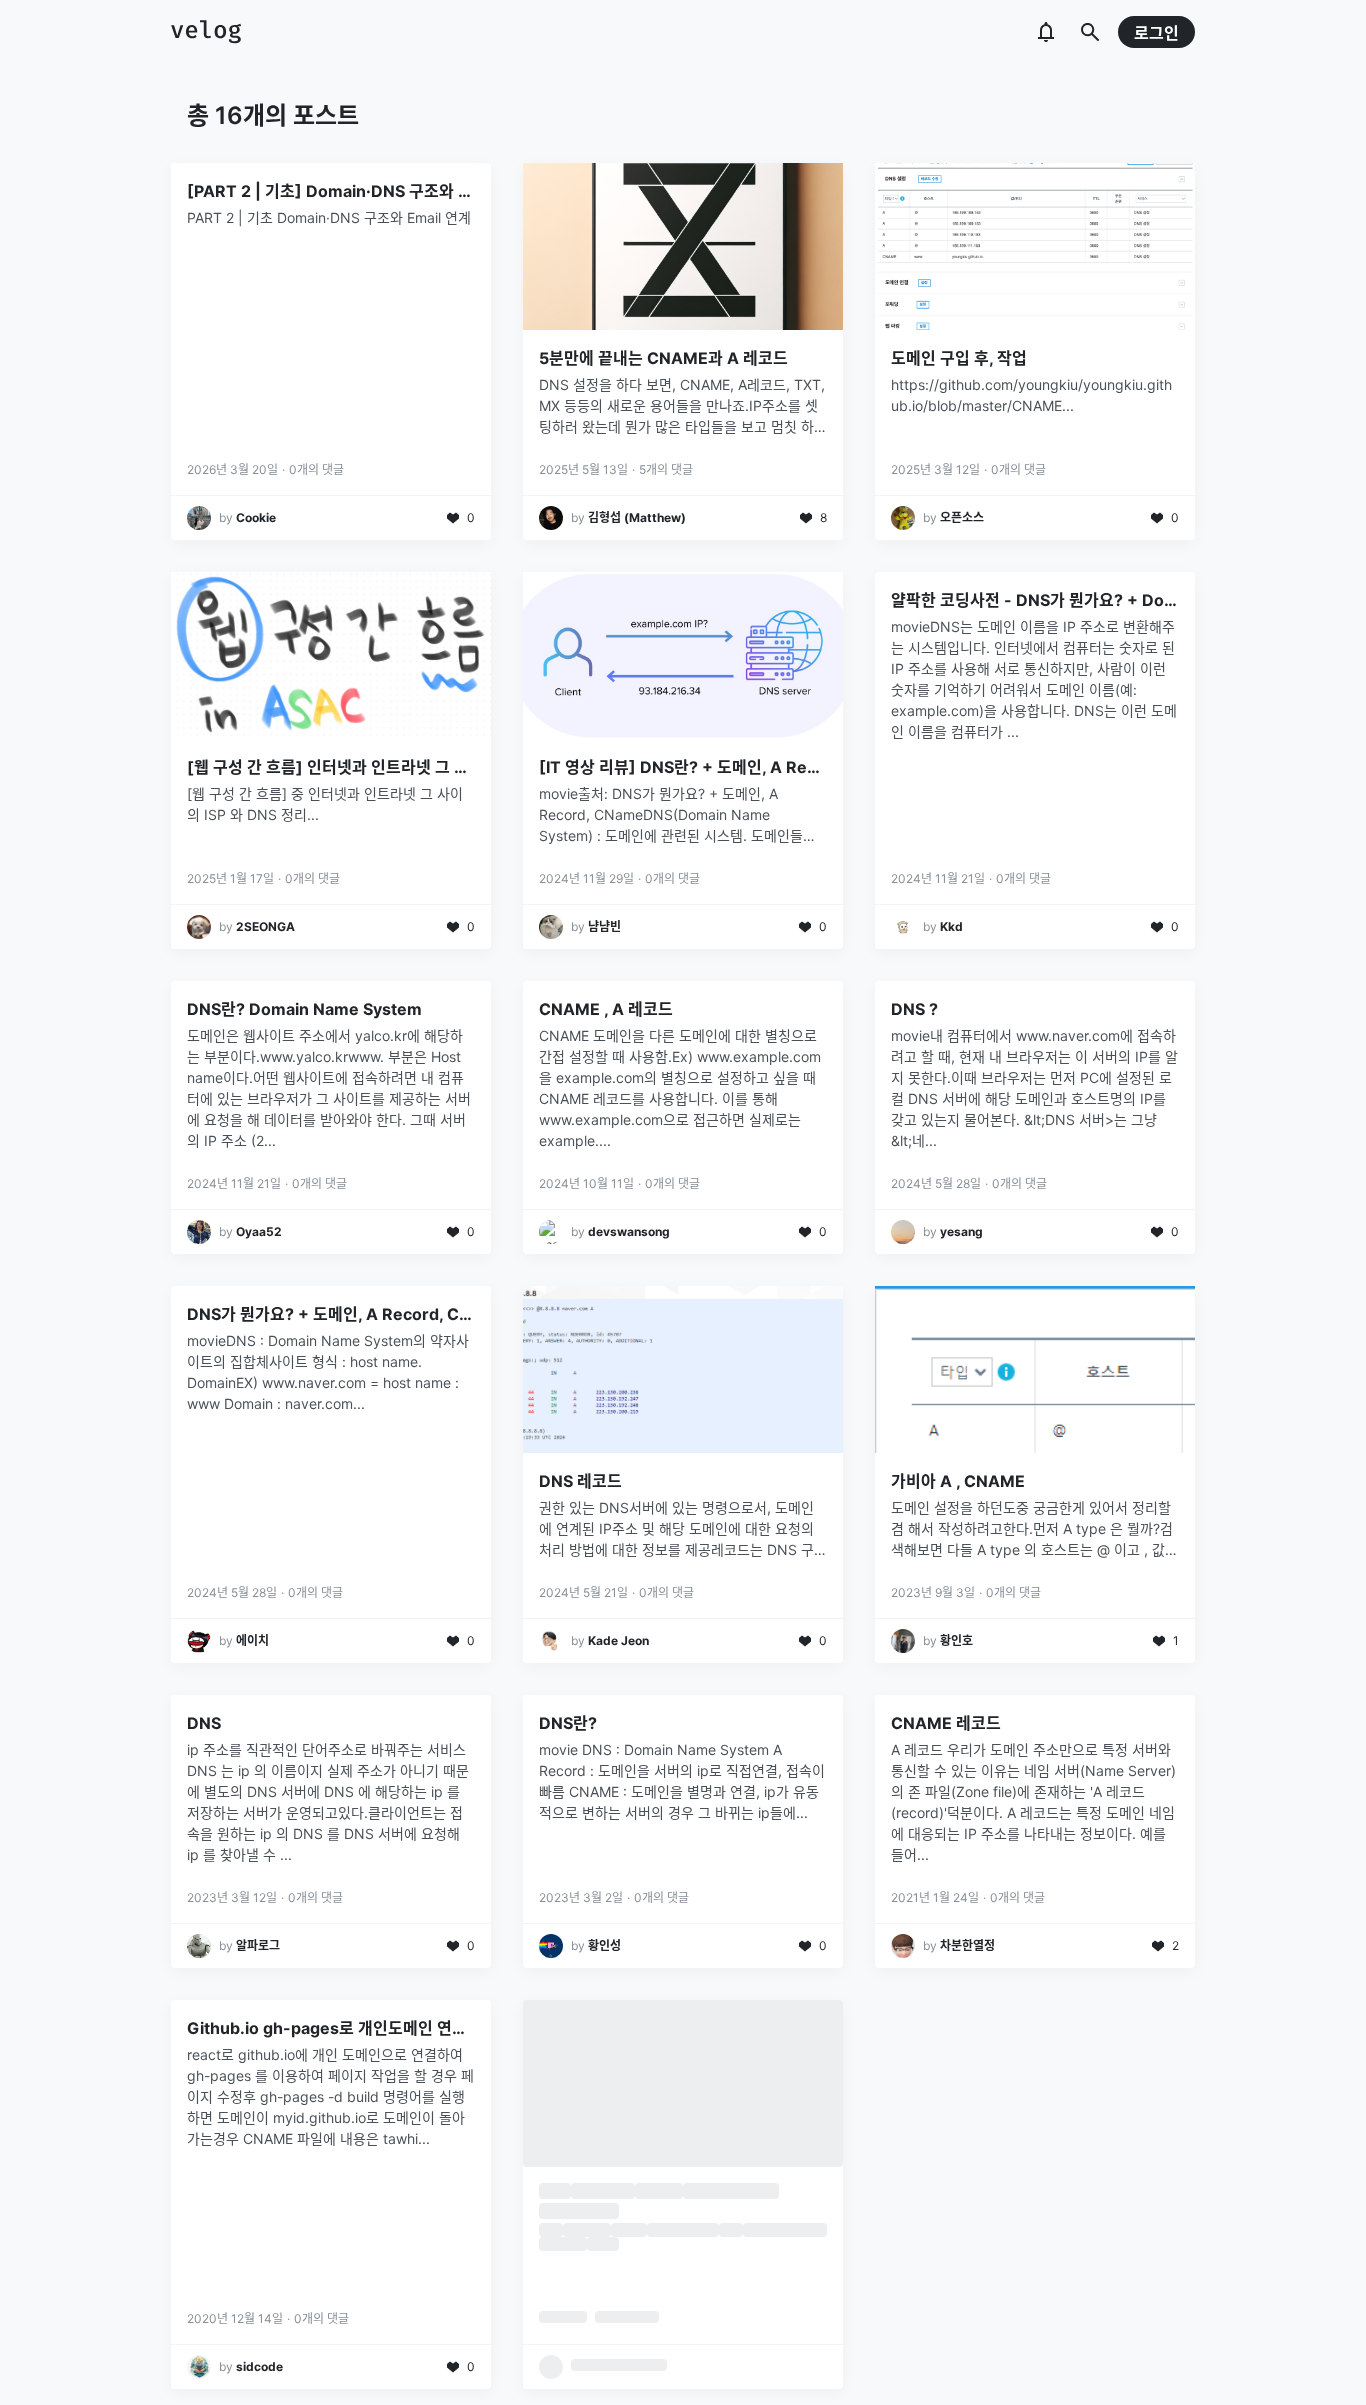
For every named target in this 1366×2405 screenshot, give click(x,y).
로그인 (1156, 33)
